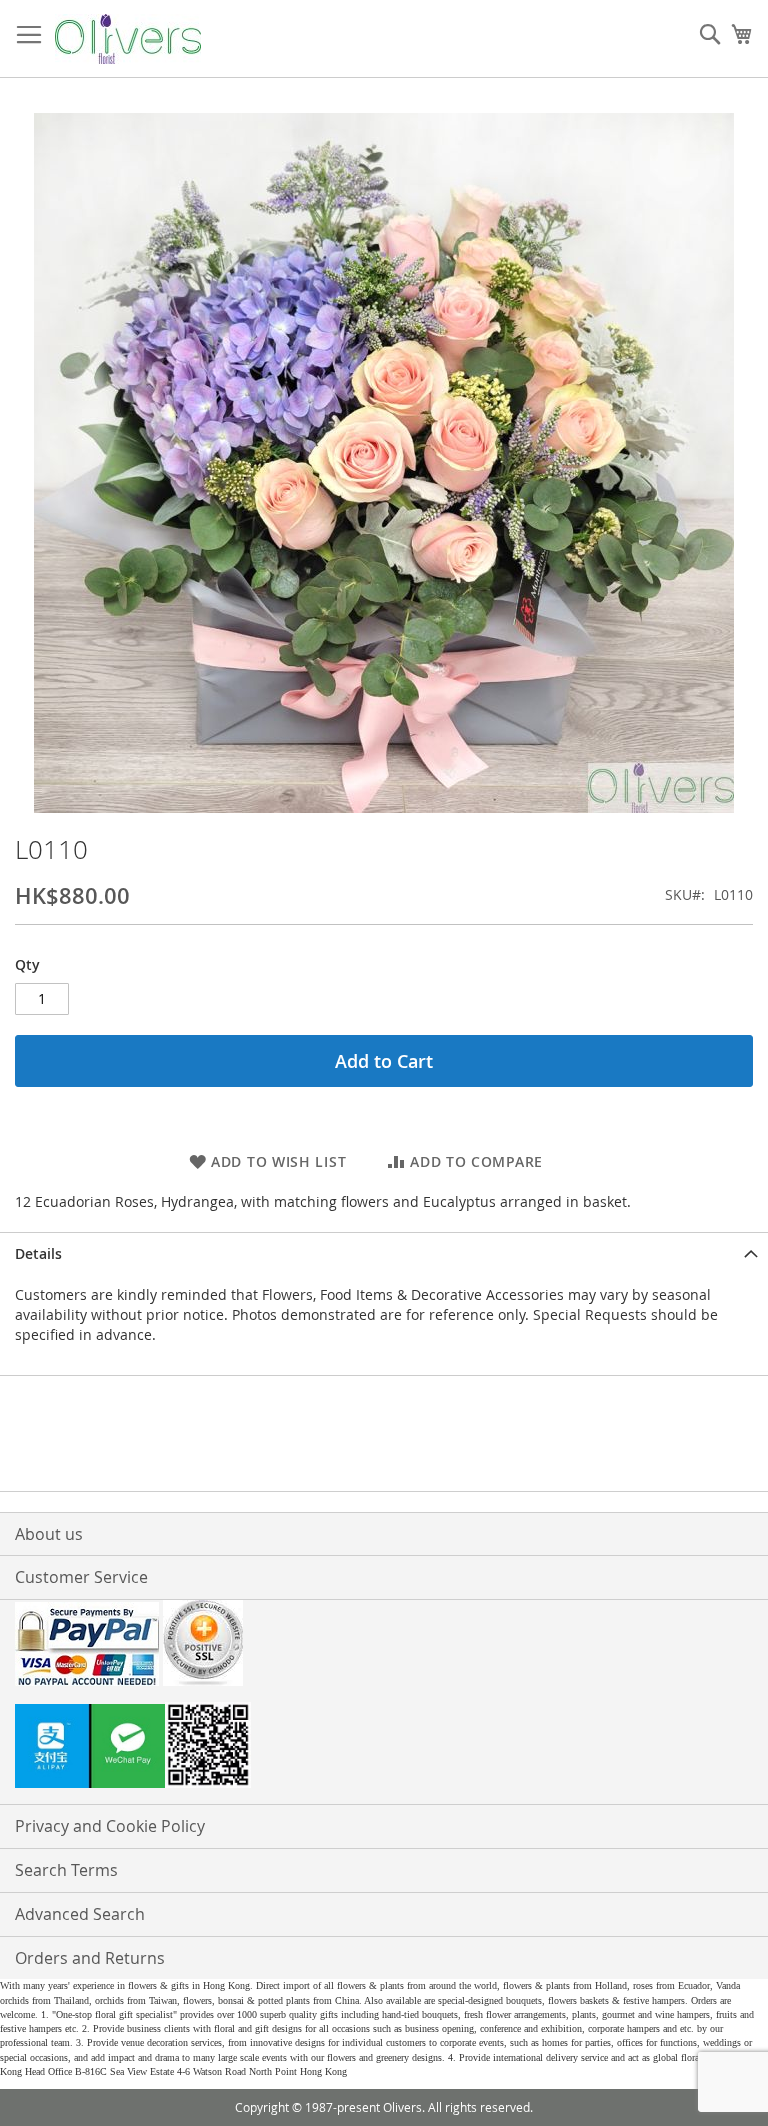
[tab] (384, 1253)
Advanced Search (80, 1914)
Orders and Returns (90, 1958)
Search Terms (66, 1870)
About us (49, 1534)
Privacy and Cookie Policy (110, 1826)
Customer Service (81, 1577)
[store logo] (128, 39)
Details (38, 1253)
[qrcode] (384, 1748)
